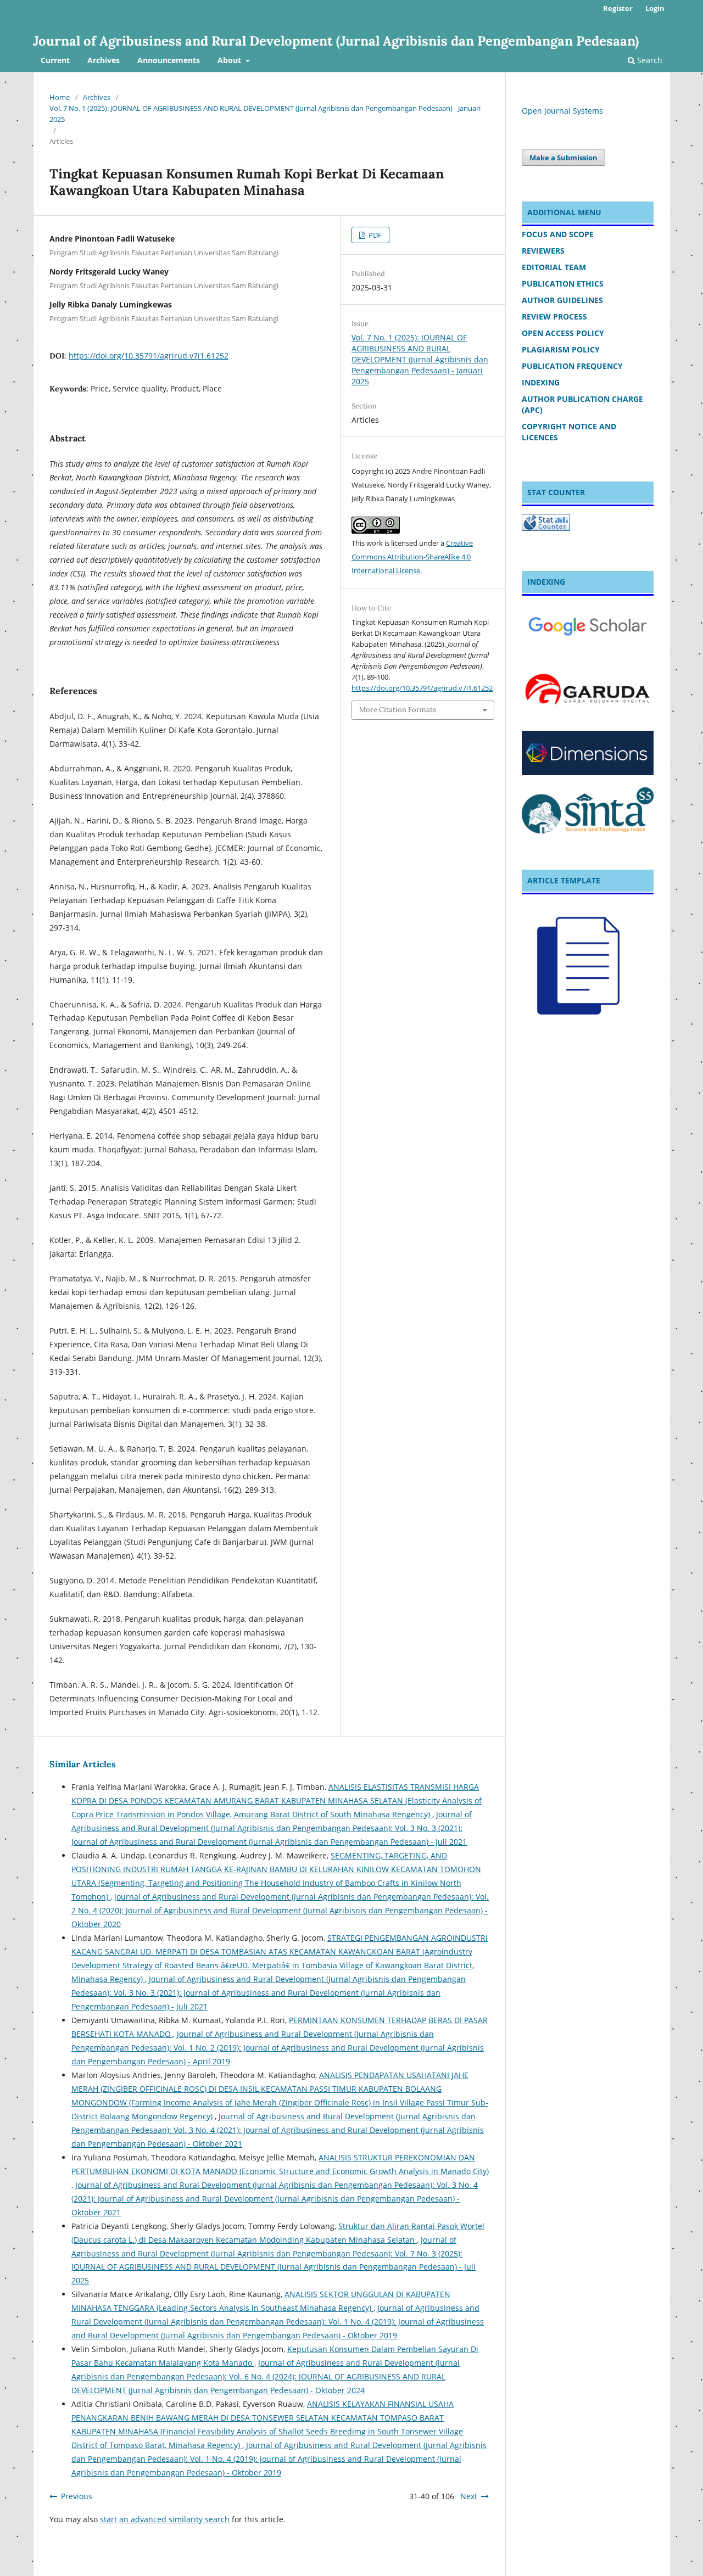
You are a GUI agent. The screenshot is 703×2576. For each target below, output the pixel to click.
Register (618, 8)
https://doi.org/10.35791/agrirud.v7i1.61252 (149, 355)
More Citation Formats (398, 710)
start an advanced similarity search (165, 2519)
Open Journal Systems (562, 111)
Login (655, 8)
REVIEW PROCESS (554, 317)
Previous (77, 2496)
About (230, 60)
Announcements (169, 60)
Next (469, 2496)
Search (649, 60)
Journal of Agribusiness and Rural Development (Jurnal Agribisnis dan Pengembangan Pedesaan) (336, 41)
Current (55, 60)
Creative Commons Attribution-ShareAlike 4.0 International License (412, 557)
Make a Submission (563, 158)
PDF (374, 235)
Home (60, 97)
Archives (104, 60)
